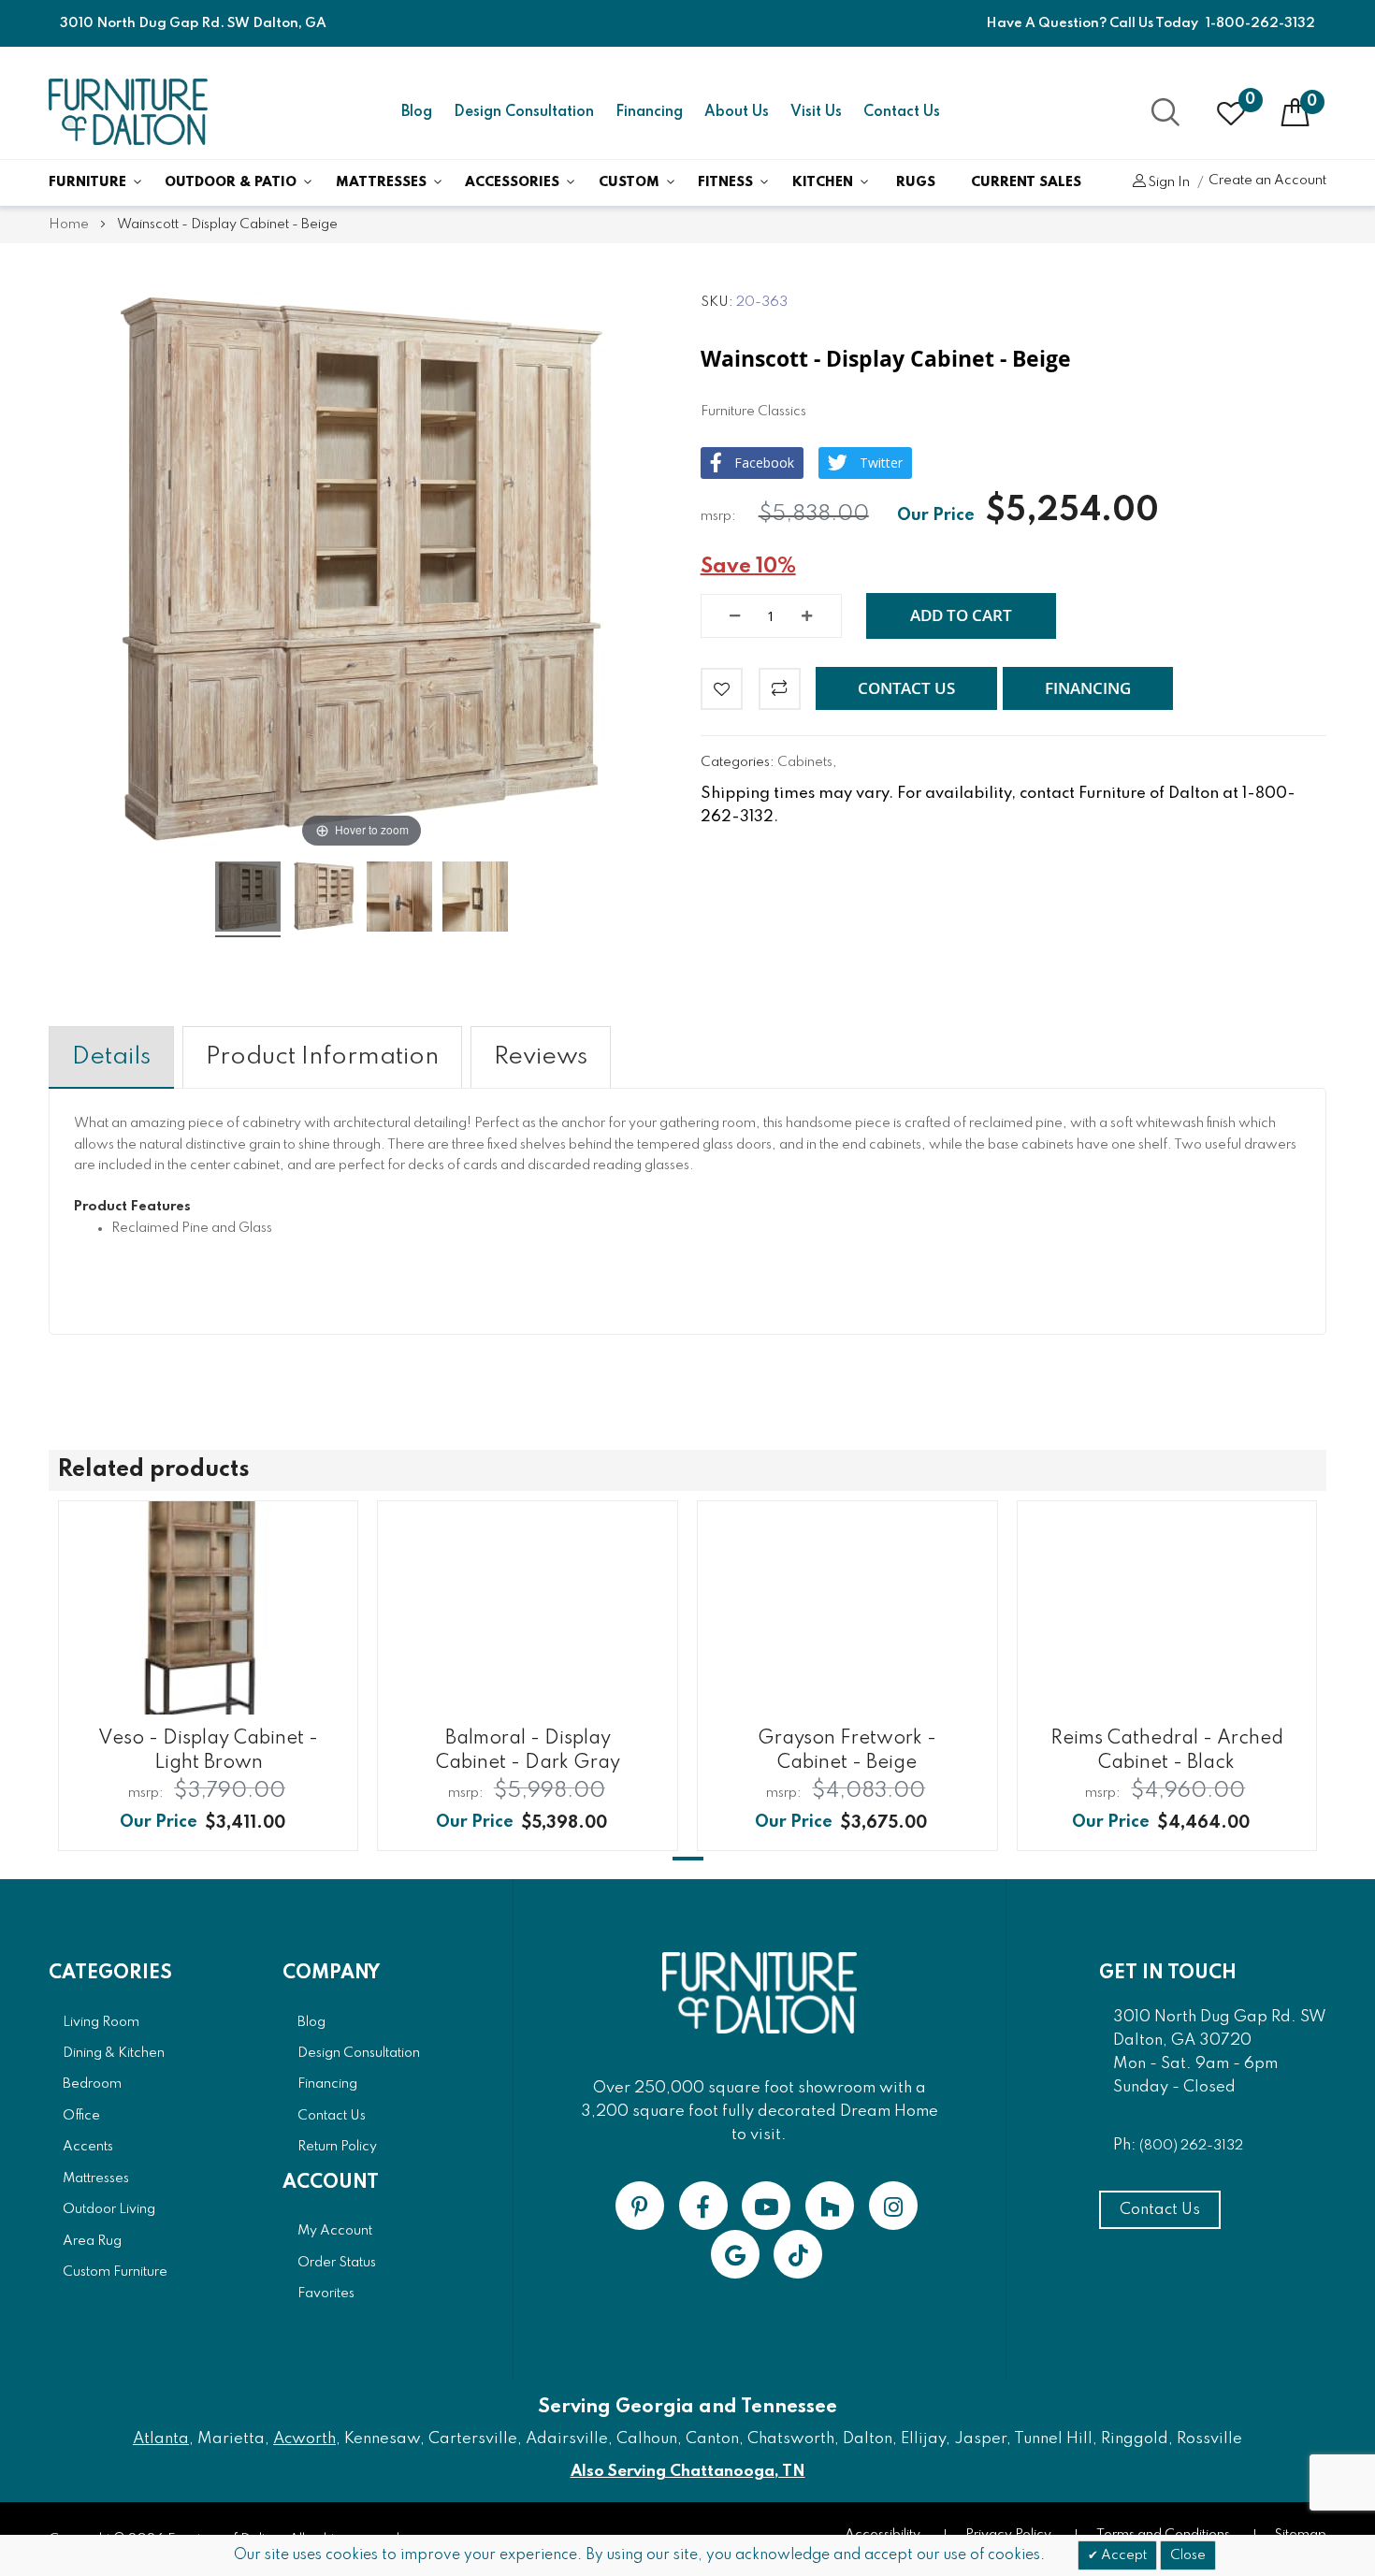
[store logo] (128, 112)
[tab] (111, 1057)
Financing (649, 112)
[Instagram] (893, 2206)
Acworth (304, 2439)
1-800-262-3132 (1260, 23)
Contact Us (902, 112)
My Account (335, 2231)
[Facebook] (703, 2206)
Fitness (725, 182)
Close (1188, 2555)
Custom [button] (629, 182)
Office (81, 2116)
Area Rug (92, 2241)
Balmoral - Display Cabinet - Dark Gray (528, 1750)
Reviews (541, 1057)
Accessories (512, 182)
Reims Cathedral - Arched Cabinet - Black (1167, 1750)
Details (111, 1057)
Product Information (322, 1057)
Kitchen (823, 182)
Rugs (916, 182)
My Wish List (1250, 100)
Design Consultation (524, 112)
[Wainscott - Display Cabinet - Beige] (248, 899)
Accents (88, 2147)
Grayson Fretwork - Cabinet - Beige (847, 1750)
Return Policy (337, 2147)
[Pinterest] (640, 2206)
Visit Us (816, 112)
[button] (906, 688)
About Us (737, 112)
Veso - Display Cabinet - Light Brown (208, 1750)
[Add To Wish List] (722, 689)
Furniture (87, 182)
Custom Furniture (115, 2272)
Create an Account (1267, 181)
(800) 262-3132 (1191, 2146)
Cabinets (805, 762)
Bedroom (92, 2084)
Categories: (739, 762)
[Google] (735, 2254)
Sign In (1169, 182)
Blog (417, 112)
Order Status (337, 2263)
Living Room (101, 2022)
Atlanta (161, 2439)
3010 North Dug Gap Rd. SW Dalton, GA (193, 23)
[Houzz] (830, 2206)
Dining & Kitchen (114, 2053)
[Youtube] (766, 2206)
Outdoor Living (109, 2209)
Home (69, 224)
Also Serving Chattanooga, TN (688, 2472)
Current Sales (1026, 182)
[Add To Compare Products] (780, 689)
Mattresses (381, 182)
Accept (1122, 2555)
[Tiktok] (798, 2254)
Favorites (326, 2294)
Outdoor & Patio (231, 182)
